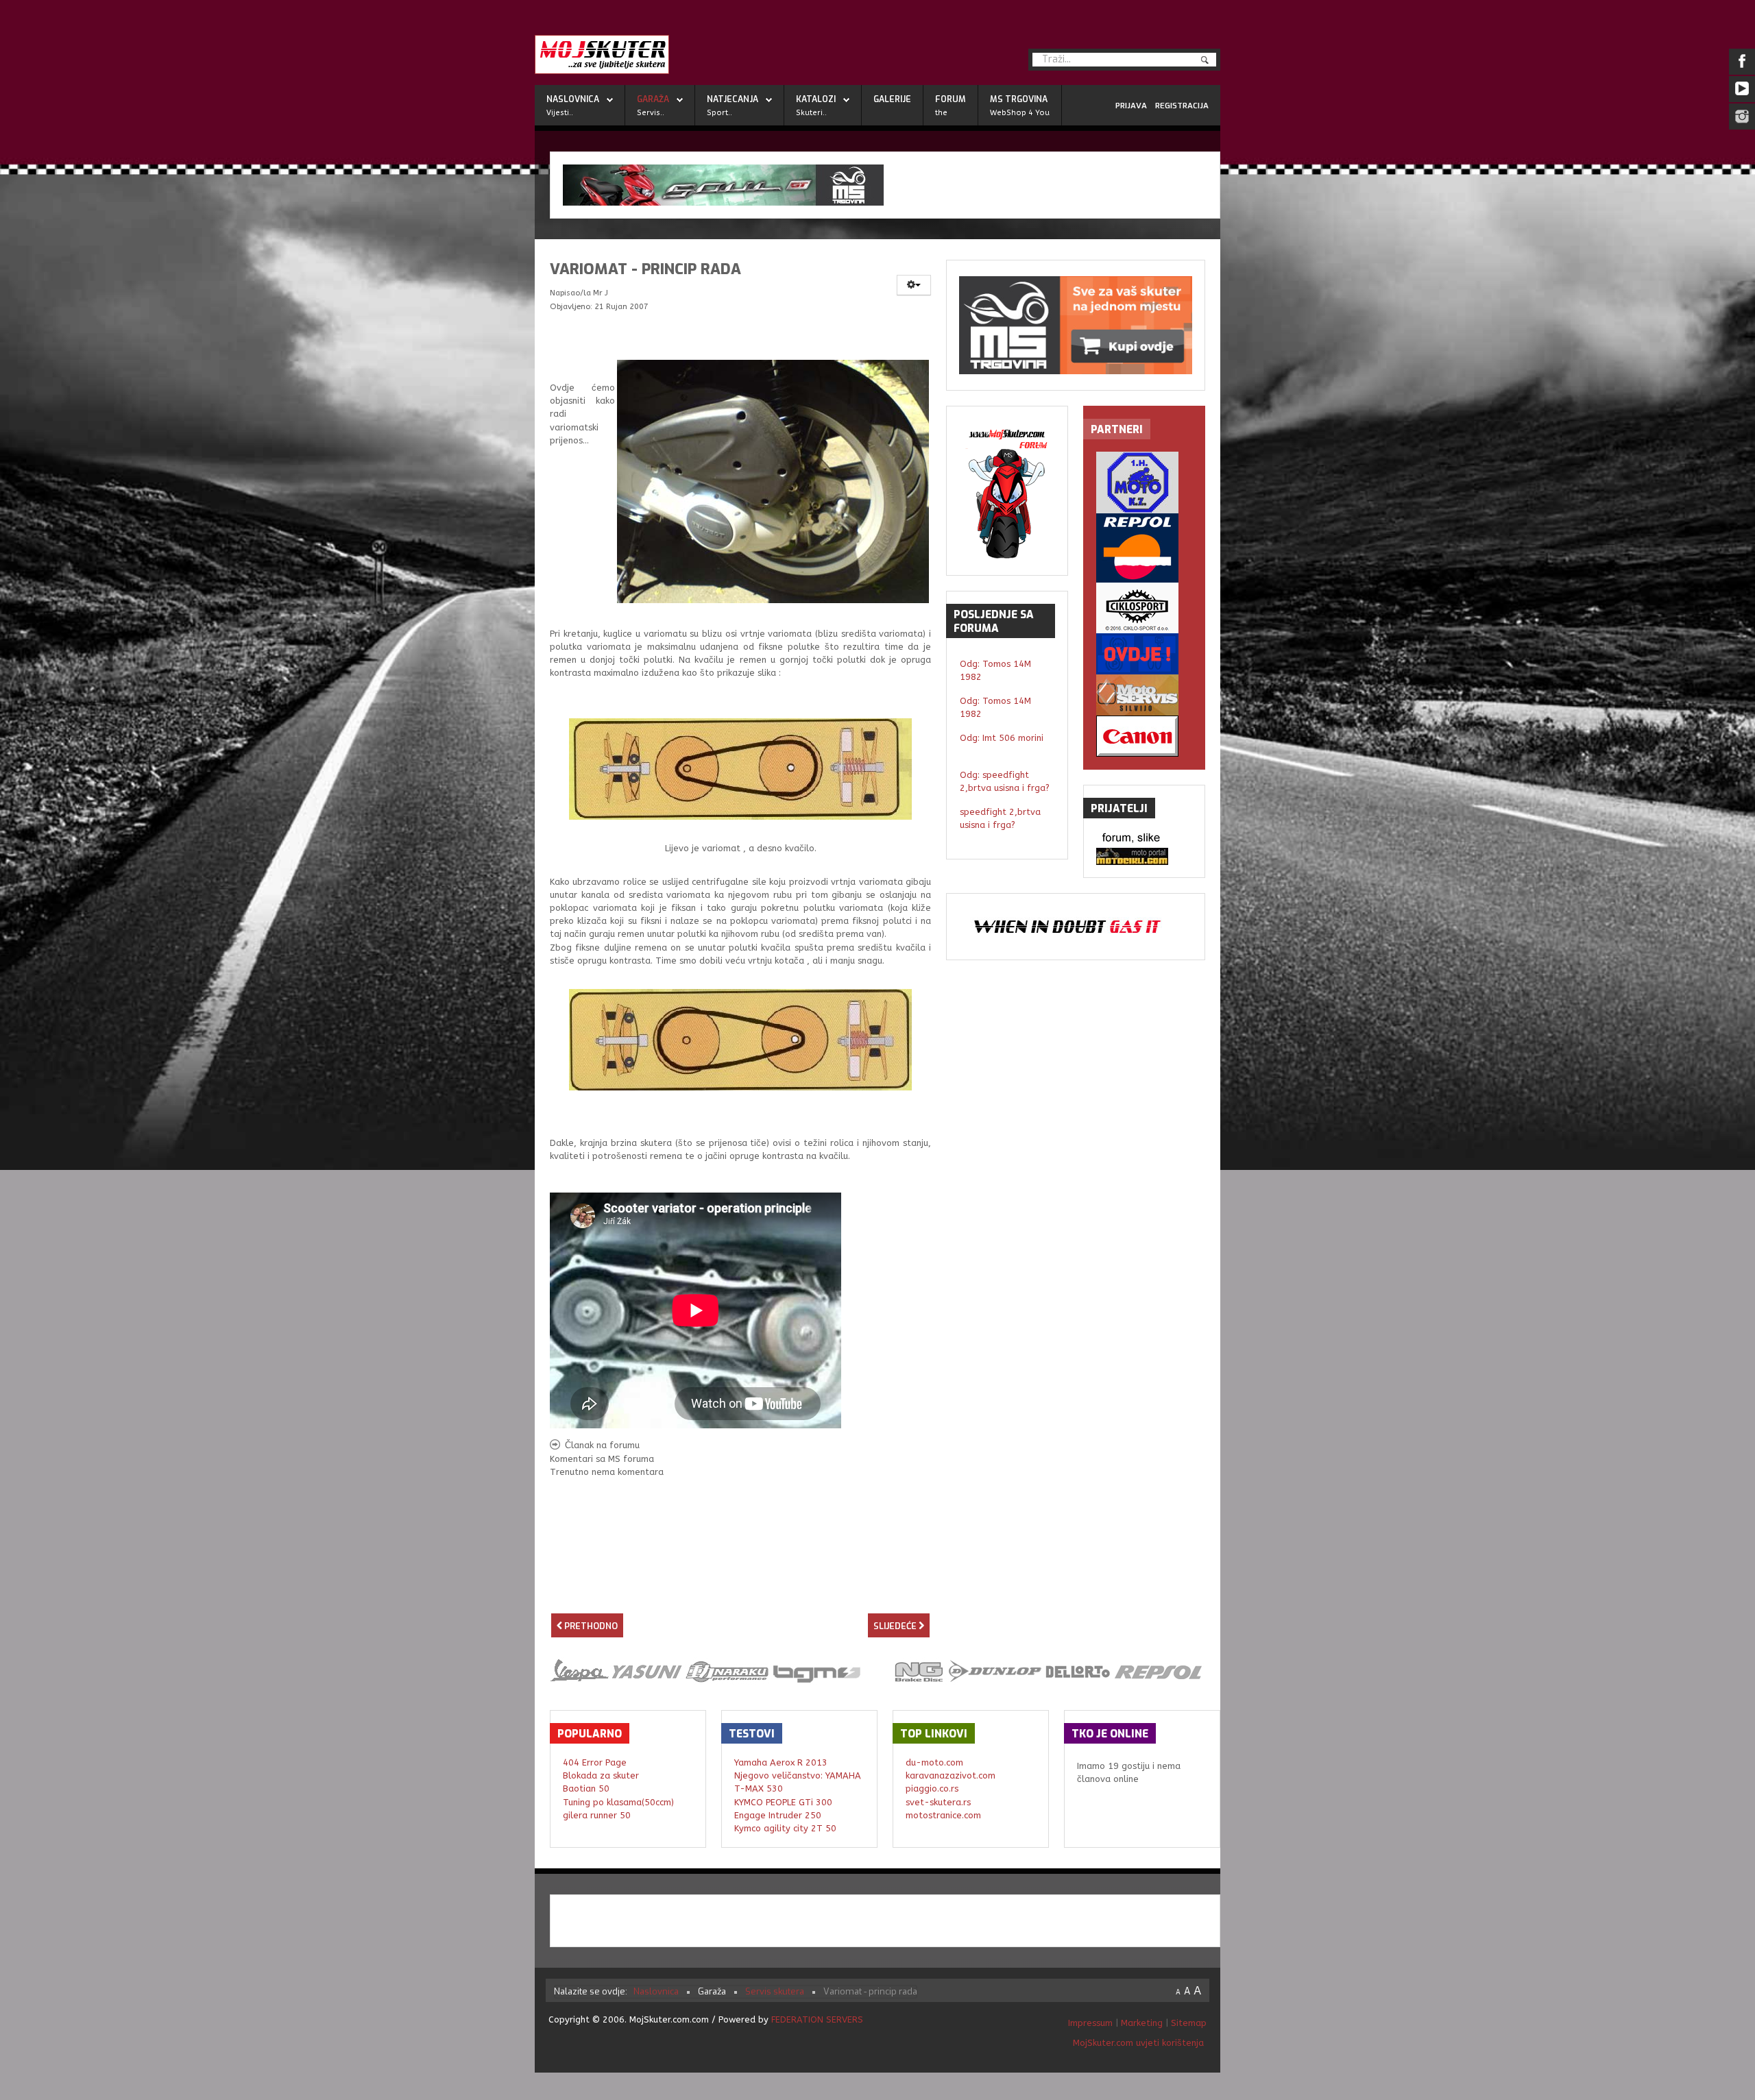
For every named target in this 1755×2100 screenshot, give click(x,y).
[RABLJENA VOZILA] (1144, 654)
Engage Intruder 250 (778, 1815)
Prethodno (590, 1626)
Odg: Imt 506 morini (1002, 738)
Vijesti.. (560, 113)
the (941, 113)
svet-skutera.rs (938, 1802)
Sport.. (719, 113)
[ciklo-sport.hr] (1144, 608)
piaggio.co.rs (932, 1788)
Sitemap (1189, 2023)
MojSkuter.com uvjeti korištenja (1137, 2043)
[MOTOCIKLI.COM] (1144, 856)
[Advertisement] (740, 1588)
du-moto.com (934, 1762)
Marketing (1142, 2023)
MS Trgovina (1019, 99)
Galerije (892, 99)
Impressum (1092, 2023)
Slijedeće (896, 1626)
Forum (951, 99)
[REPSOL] (1144, 548)
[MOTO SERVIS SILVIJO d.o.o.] (1144, 695)
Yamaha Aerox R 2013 (781, 1762)
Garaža (653, 99)
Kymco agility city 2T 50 (785, 1828)
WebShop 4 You (1020, 113)
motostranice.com (943, 1815)
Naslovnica (573, 99)
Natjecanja (733, 99)
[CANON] (1144, 736)
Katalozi (816, 99)
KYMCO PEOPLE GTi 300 (783, 1802)
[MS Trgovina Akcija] (885, 185)
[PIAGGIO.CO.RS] (1144, 839)
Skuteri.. (811, 113)
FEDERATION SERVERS (817, 2019)
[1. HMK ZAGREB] (1144, 483)
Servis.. (651, 113)
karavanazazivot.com (951, 1775)
